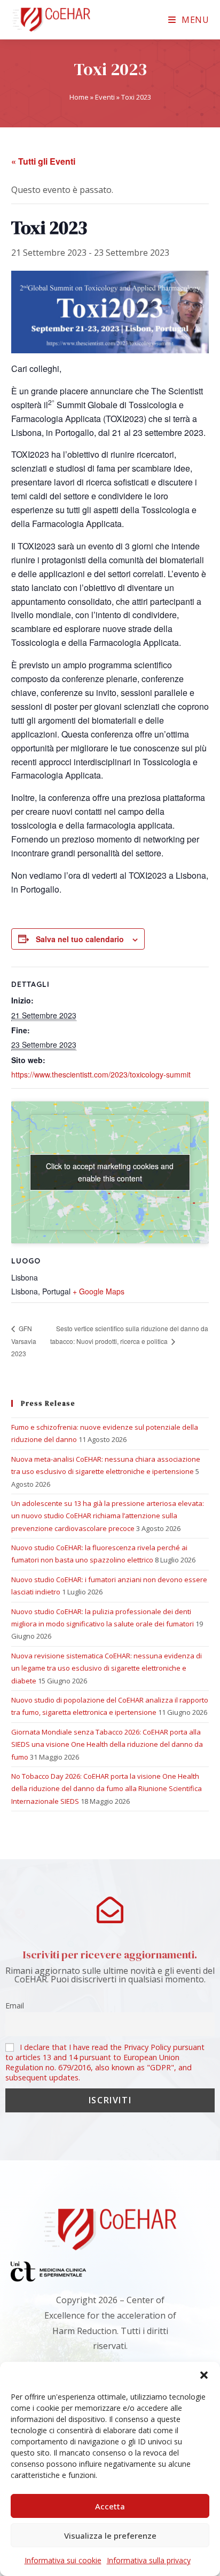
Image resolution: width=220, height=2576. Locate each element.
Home (79, 97)
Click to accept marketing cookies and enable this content (110, 1172)
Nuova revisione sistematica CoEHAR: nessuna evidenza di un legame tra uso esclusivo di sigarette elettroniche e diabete (107, 1668)
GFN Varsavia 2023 (24, 1341)
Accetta (110, 2506)
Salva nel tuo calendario (80, 939)
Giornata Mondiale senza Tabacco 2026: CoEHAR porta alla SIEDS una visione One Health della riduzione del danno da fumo (107, 1744)
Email (15, 2006)
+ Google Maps (99, 1291)
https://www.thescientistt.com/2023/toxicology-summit (101, 1074)
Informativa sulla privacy (149, 2560)
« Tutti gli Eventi (43, 161)
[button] (204, 2375)
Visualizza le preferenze (110, 2536)
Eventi (105, 97)
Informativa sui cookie (63, 2560)
